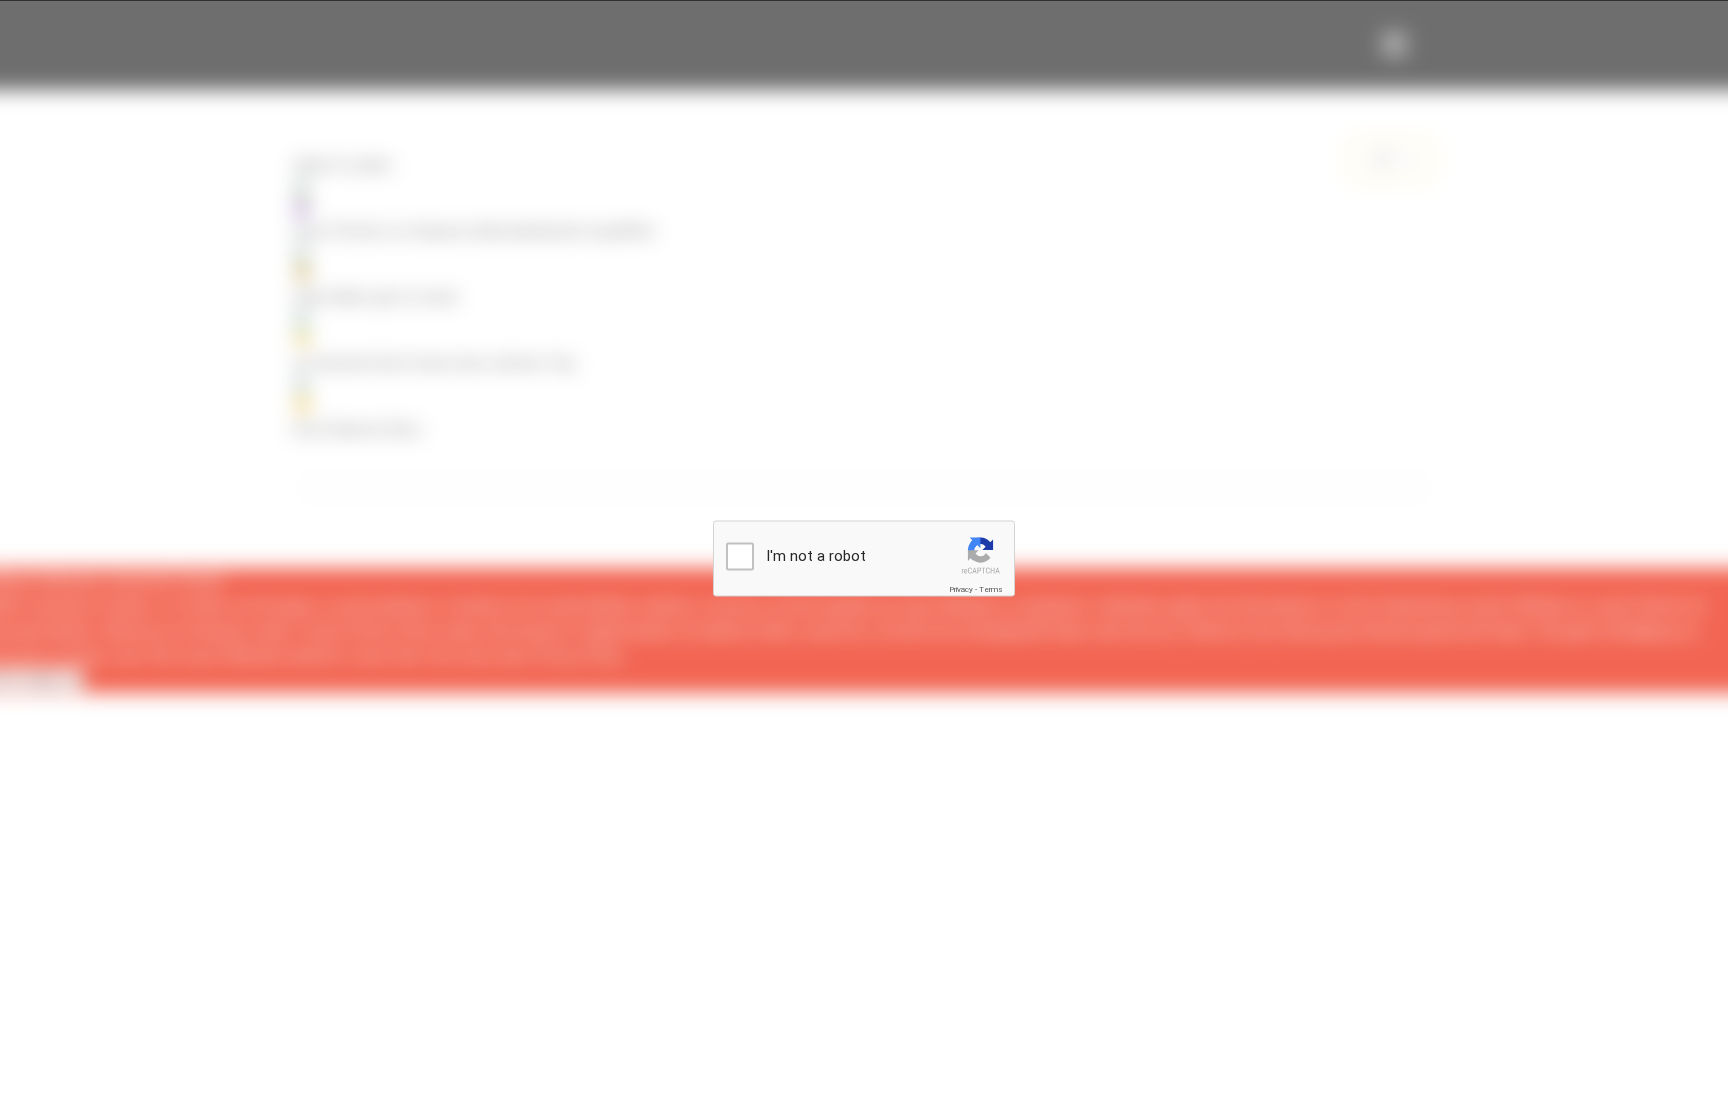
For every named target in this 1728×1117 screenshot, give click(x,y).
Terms (991, 589)
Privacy (961, 589)
